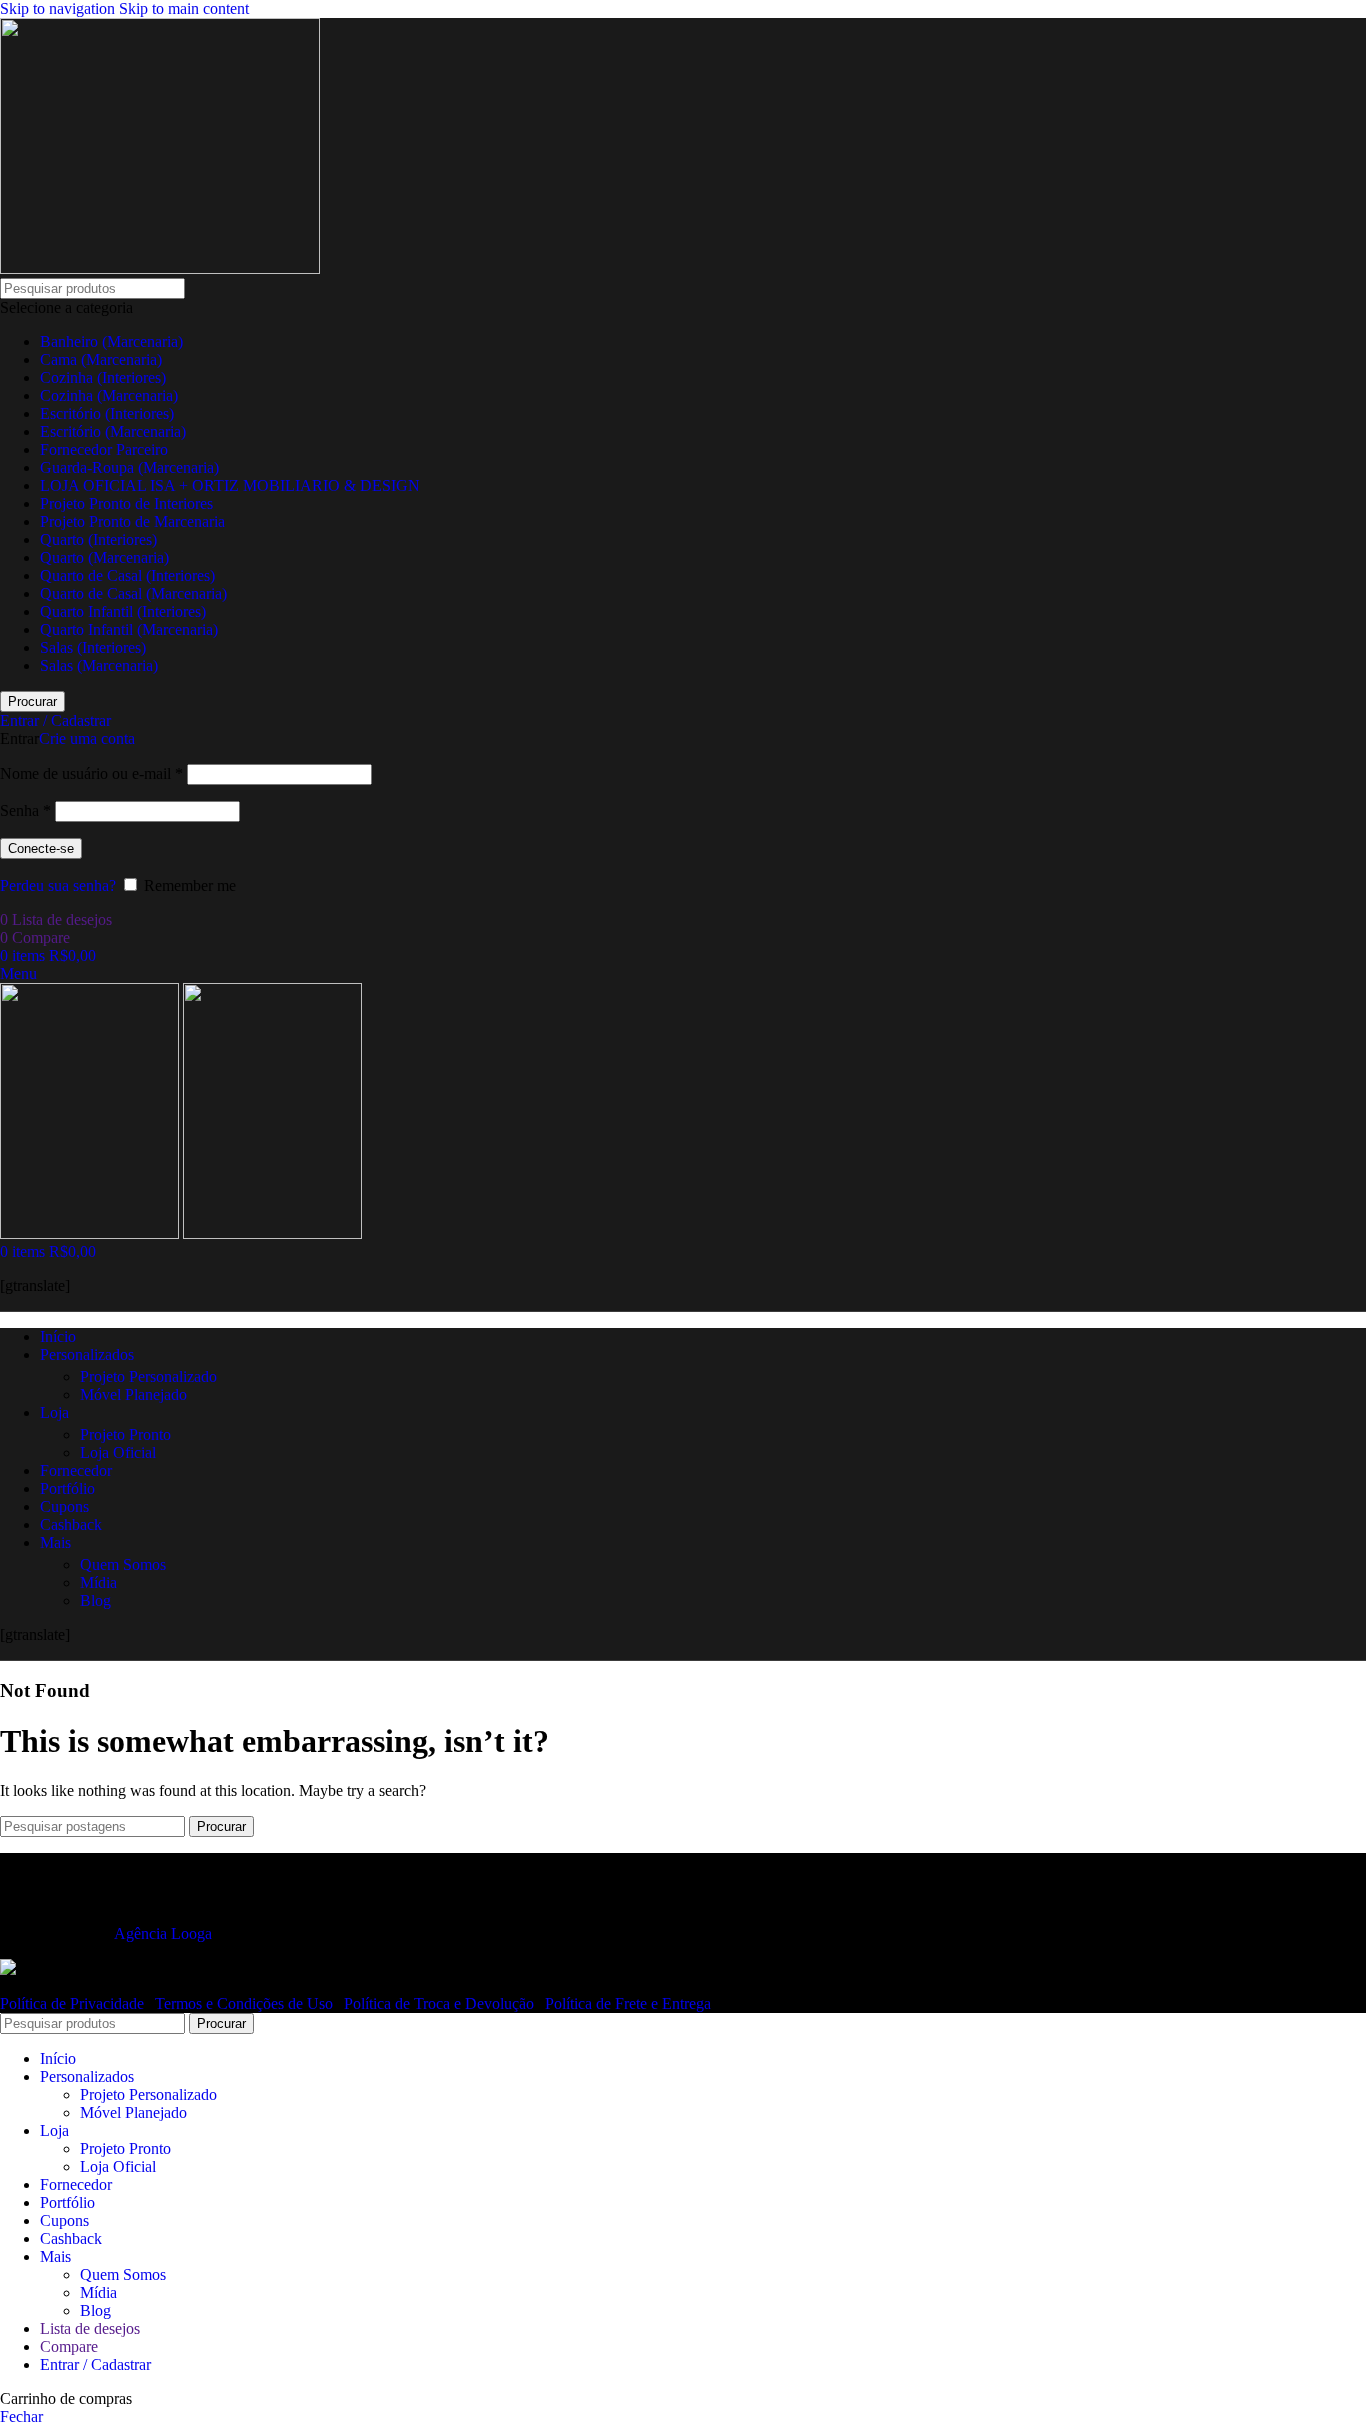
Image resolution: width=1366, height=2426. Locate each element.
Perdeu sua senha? (58, 885)
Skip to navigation (59, 8)
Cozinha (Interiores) (103, 377)
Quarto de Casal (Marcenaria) (133, 593)
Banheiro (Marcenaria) (111, 341)
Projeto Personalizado (148, 1376)
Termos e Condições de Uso (246, 2003)
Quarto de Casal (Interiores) (127, 575)
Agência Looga (163, 1933)
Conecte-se (41, 848)
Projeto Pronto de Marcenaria (132, 521)
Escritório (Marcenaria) (113, 431)
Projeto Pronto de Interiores (126, 503)
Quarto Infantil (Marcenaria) (129, 629)
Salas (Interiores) (93, 647)
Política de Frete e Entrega (628, 2003)
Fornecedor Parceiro (104, 449)
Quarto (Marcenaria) (104, 557)
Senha (25, 810)
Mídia (98, 1582)
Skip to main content (184, 8)
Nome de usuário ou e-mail (91, 773)
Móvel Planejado (133, 1394)
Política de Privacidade (74, 2003)
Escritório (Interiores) (107, 413)
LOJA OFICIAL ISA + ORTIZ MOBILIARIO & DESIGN (230, 485)
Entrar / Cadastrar (95, 2364)
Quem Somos (123, 1564)
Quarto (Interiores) (98, 539)
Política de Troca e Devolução (441, 2003)
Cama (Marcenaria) (101, 359)
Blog (95, 1600)
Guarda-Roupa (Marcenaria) (129, 467)
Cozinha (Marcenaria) (109, 395)
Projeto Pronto (125, 1434)
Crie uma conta (87, 738)
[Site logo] (160, 268)
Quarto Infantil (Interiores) (123, 611)
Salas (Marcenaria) (99, 665)
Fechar (21, 2416)
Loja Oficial (118, 1452)
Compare (69, 2346)
